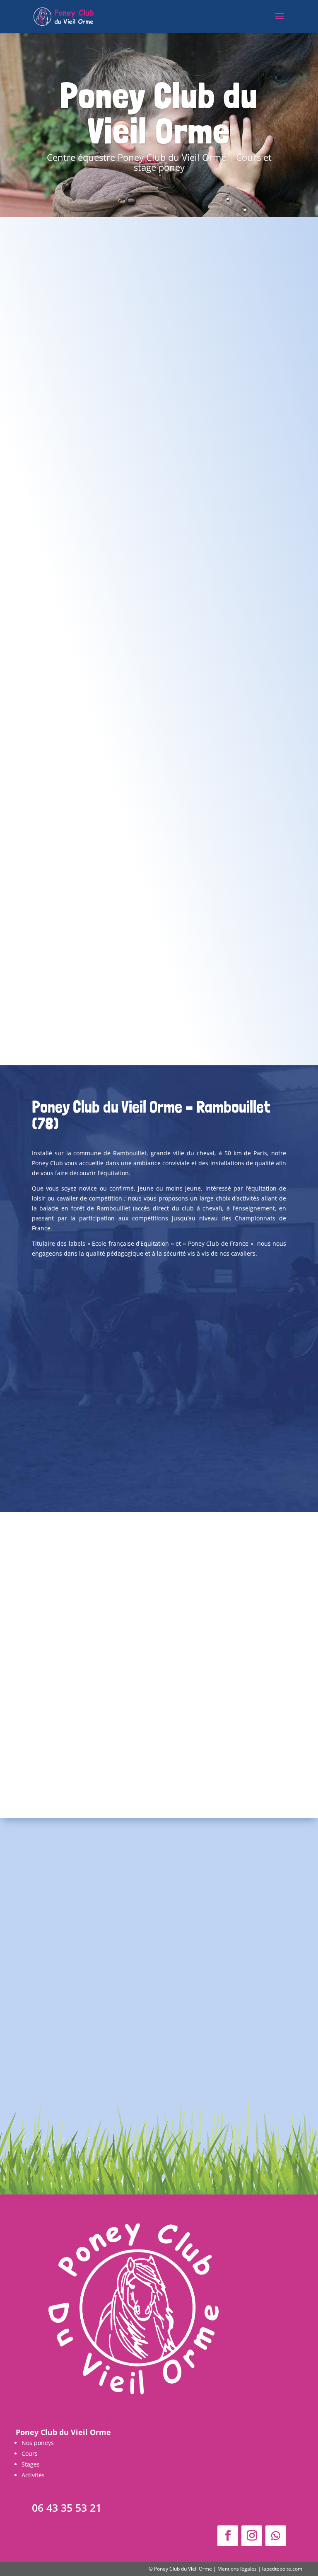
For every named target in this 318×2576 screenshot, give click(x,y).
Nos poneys (38, 2443)
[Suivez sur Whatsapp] (276, 2536)
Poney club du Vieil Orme (161, 1981)
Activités (33, 2475)
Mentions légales (237, 2569)
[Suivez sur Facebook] (228, 2536)
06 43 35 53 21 (67, 2508)
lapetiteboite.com (282, 2569)
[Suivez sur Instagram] (252, 2536)
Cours (30, 2453)
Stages (31, 2464)
